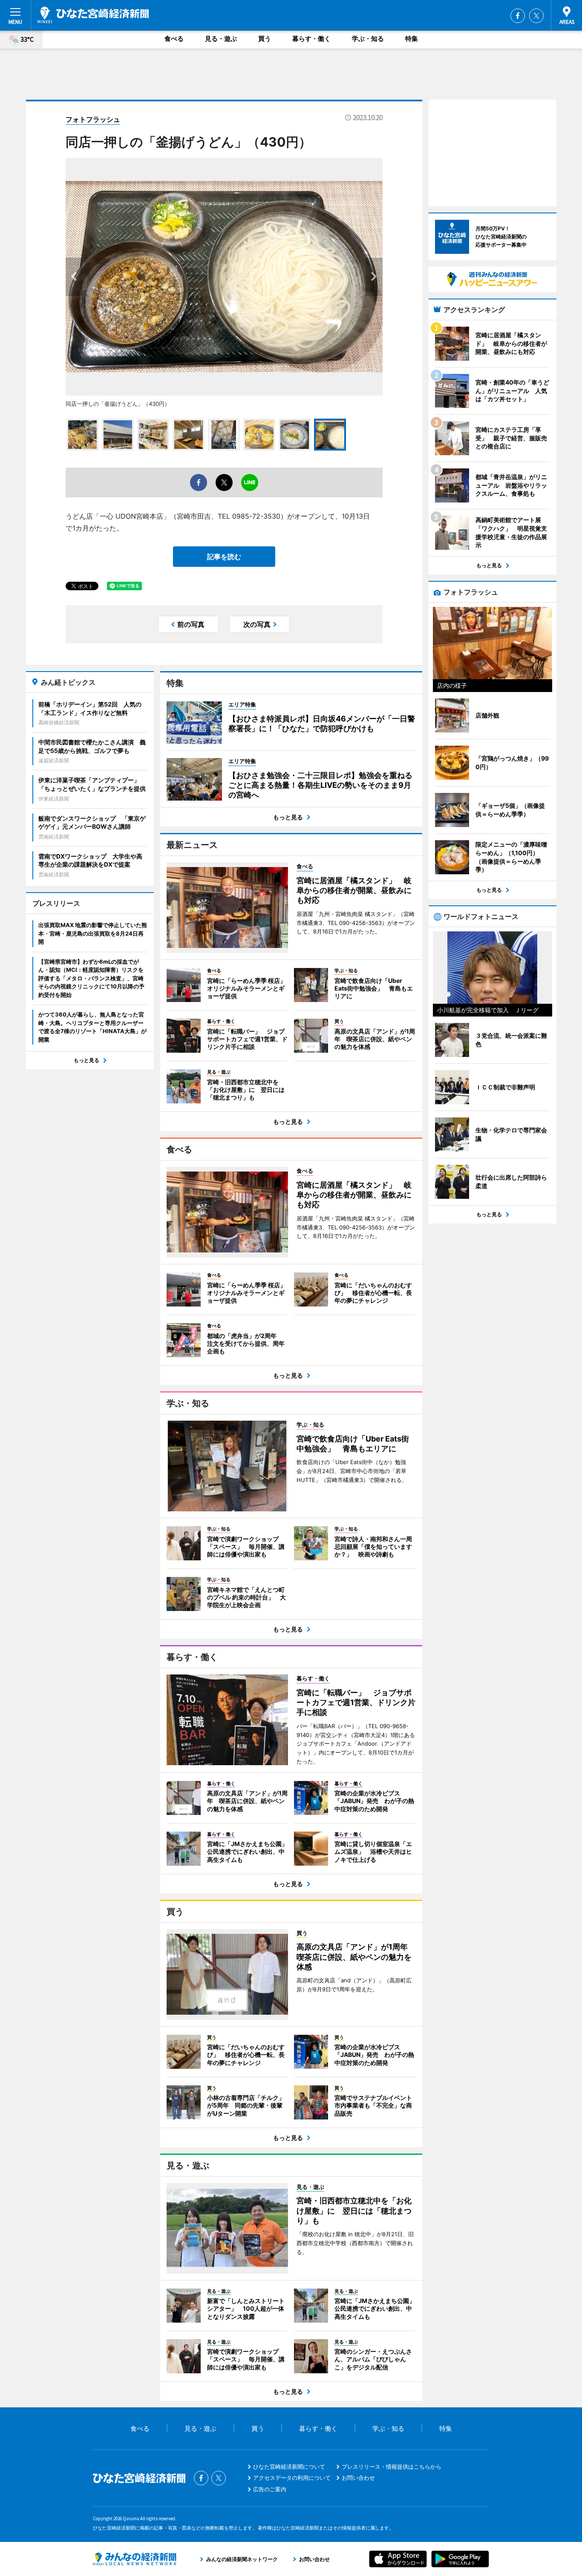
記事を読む (224, 557)
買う (265, 39)
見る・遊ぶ (221, 39)
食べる (174, 39)
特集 (412, 39)
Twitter (536, 16)
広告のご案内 (270, 2489)
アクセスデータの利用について (292, 2478)
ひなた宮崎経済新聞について (289, 2467)
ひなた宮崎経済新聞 (93, 15)
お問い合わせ (358, 2478)
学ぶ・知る (368, 39)
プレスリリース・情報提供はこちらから (392, 2467)
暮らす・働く (311, 39)
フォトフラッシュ (93, 119)
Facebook (518, 16)
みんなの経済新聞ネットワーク (135, 2559)
